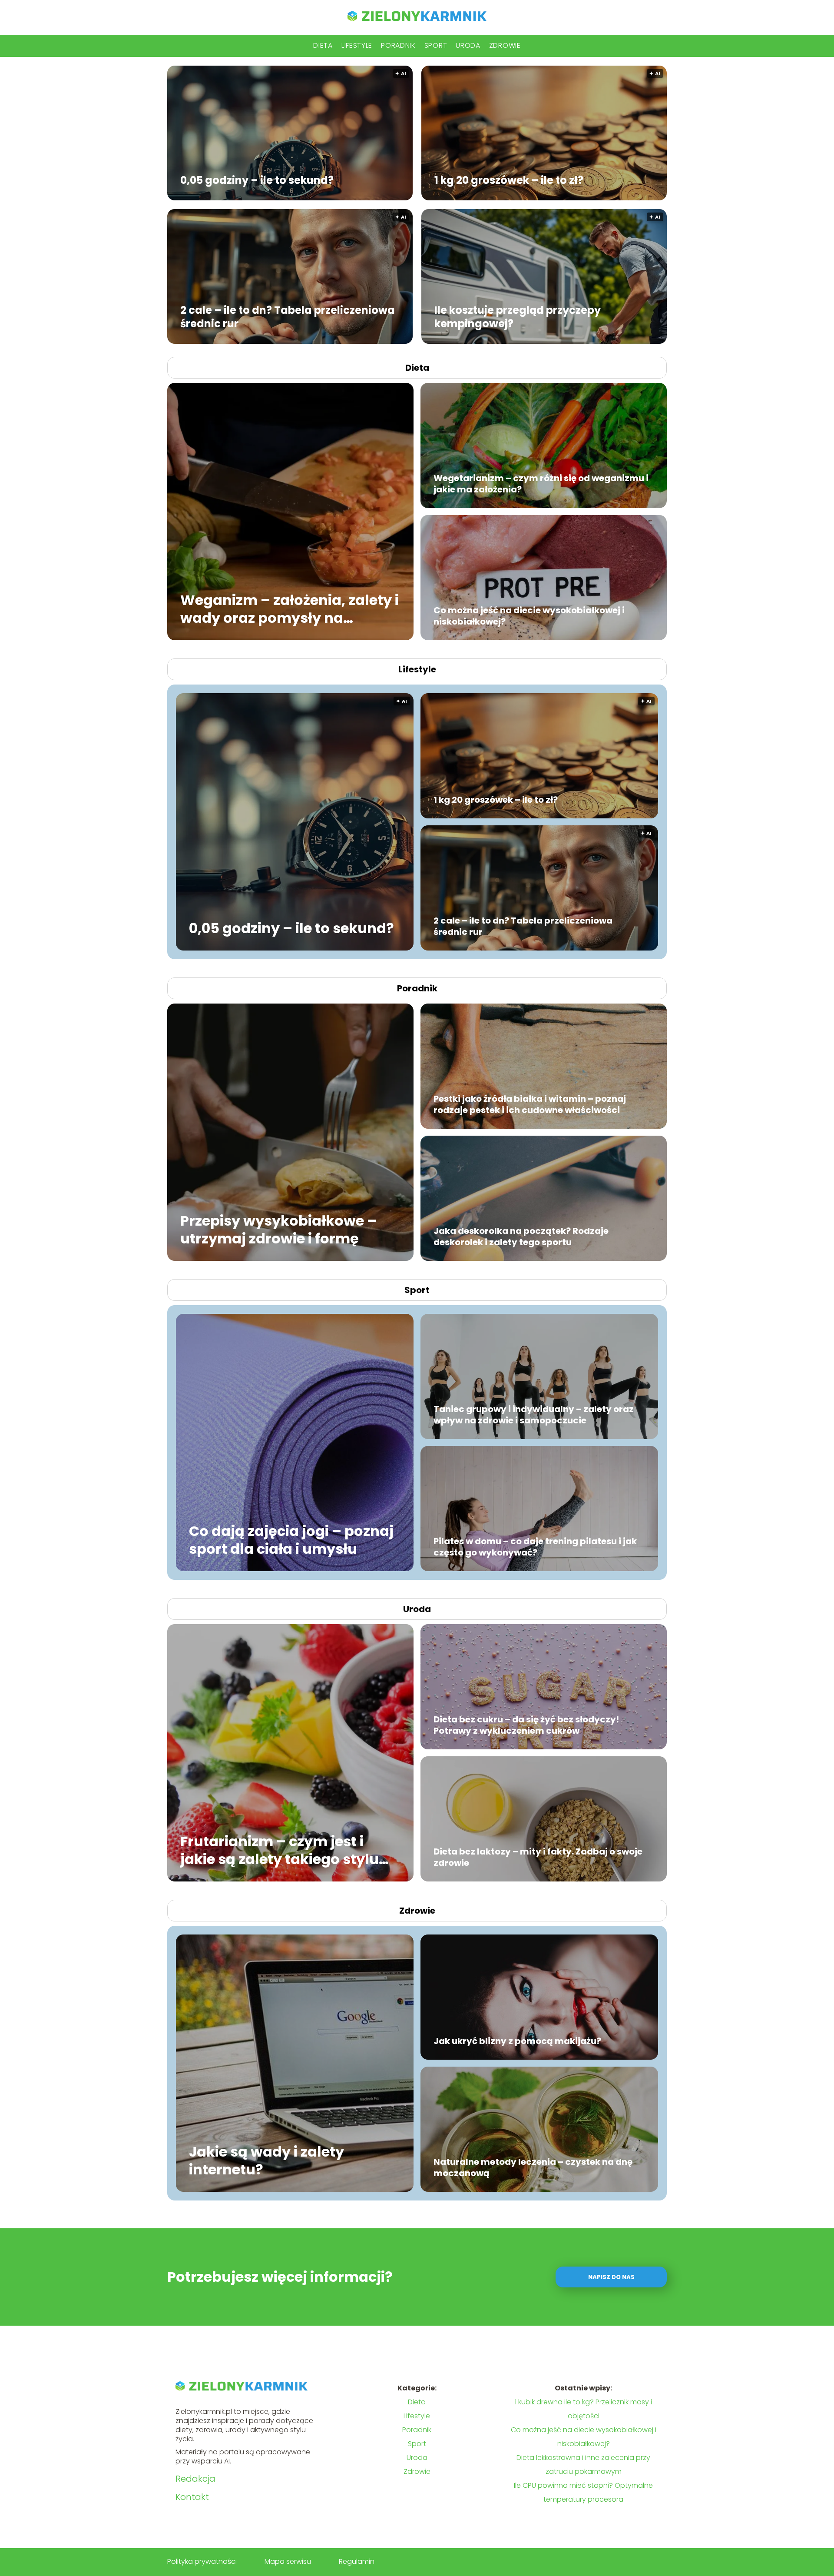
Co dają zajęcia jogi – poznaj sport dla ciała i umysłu (291, 1540)
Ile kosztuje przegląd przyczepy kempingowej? (518, 316)
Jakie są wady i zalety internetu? (266, 2160)
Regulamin (357, 2561)
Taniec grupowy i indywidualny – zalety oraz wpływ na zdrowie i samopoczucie (534, 1415)
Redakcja (195, 2479)
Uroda (468, 45)
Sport (436, 45)
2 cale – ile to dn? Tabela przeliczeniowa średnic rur (288, 316)
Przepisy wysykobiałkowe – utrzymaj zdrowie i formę (278, 1229)
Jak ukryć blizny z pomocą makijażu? (517, 2041)
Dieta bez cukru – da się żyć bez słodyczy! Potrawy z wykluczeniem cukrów (526, 1725)
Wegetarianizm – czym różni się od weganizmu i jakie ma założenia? (541, 484)
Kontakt (192, 2497)
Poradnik (398, 45)
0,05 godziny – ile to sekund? (257, 180)
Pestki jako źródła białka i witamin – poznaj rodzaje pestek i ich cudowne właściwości (530, 1104)
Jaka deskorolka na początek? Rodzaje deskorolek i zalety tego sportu (521, 1236)
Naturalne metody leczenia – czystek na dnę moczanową (533, 2167)
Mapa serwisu (288, 2561)
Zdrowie (505, 45)
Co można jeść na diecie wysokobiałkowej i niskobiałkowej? (529, 616)
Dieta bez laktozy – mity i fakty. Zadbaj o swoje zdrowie (538, 1857)
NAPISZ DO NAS (611, 2277)
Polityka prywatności (202, 2561)
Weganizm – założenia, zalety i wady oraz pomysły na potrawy (290, 609)
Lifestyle (357, 45)
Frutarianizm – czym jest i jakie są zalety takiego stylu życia (280, 1850)
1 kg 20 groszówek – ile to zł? (509, 180)
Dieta (323, 45)
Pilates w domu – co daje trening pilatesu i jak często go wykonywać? (535, 1547)
